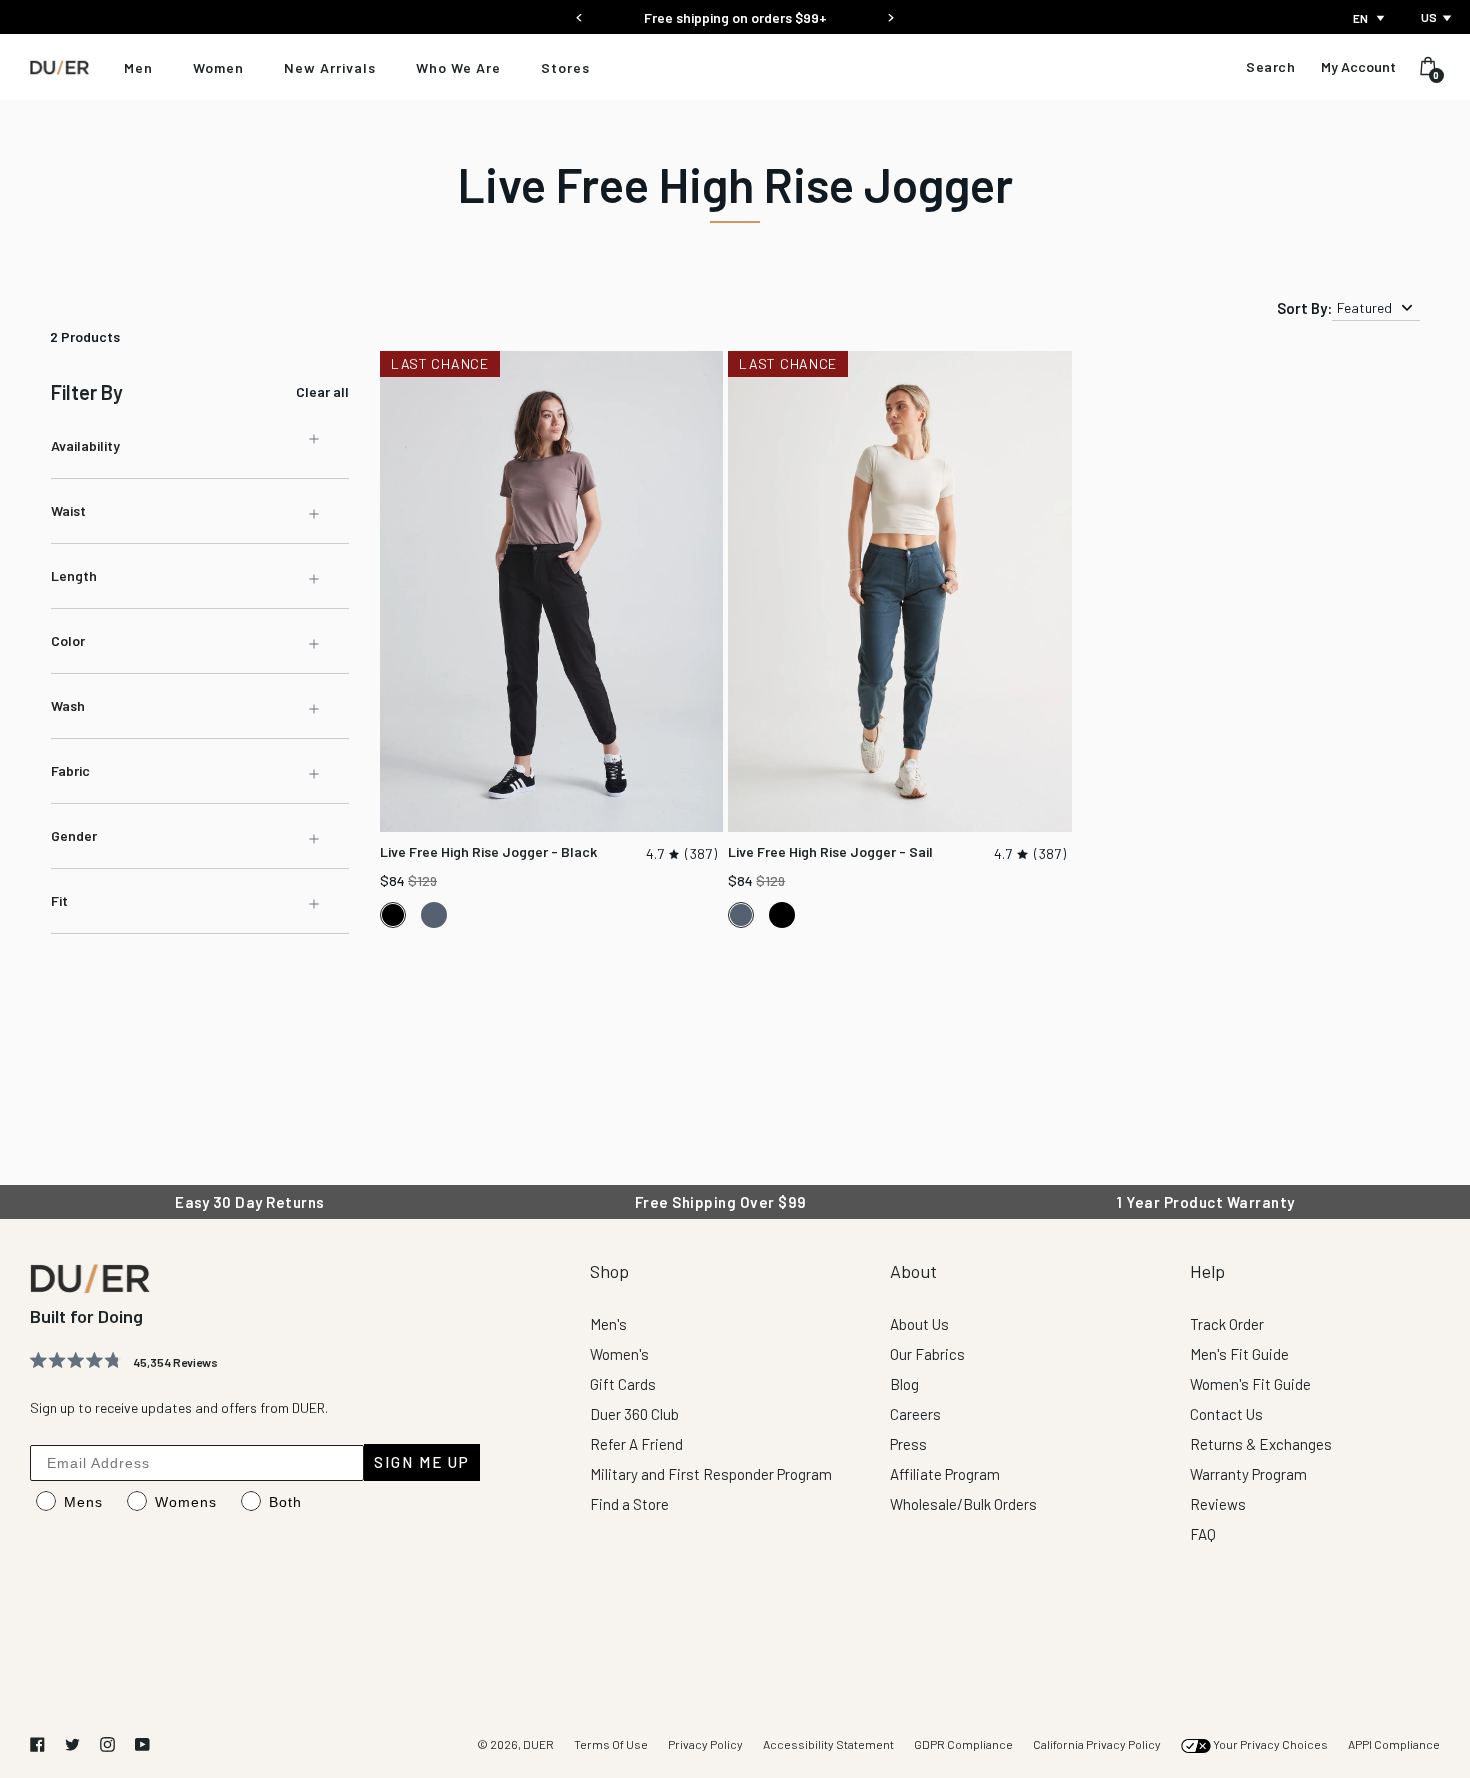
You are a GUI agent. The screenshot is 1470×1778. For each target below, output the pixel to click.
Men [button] (138, 67)
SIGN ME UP (422, 1462)
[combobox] (1370, 18)
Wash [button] (68, 705)
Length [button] (74, 575)
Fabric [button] (70, 770)
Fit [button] (59, 900)
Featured (1364, 307)
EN (1360, 18)
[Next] (890, 11)
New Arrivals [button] (330, 67)
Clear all (322, 392)
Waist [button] (68, 510)
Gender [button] (74, 835)
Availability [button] (85, 445)
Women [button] (218, 67)
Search (1270, 67)
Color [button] (68, 640)
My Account (1358, 67)
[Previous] (579, 11)
